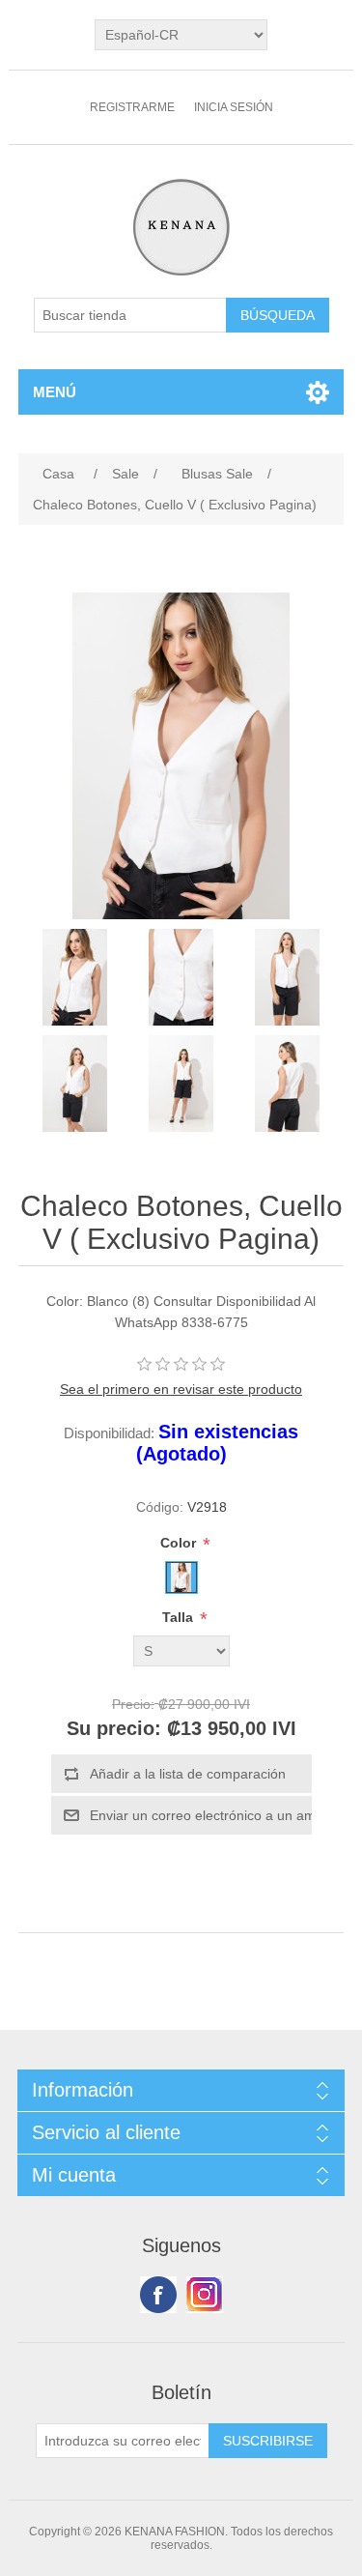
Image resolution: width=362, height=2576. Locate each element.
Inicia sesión (234, 107)
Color (180, 1543)
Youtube (205, 2295)
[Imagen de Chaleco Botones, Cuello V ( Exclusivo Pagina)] (75, 977)
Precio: (133, 1704)
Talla (180, 1617)
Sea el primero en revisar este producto (181, 1389)
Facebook (158, 2295)
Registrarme (132, 107)
